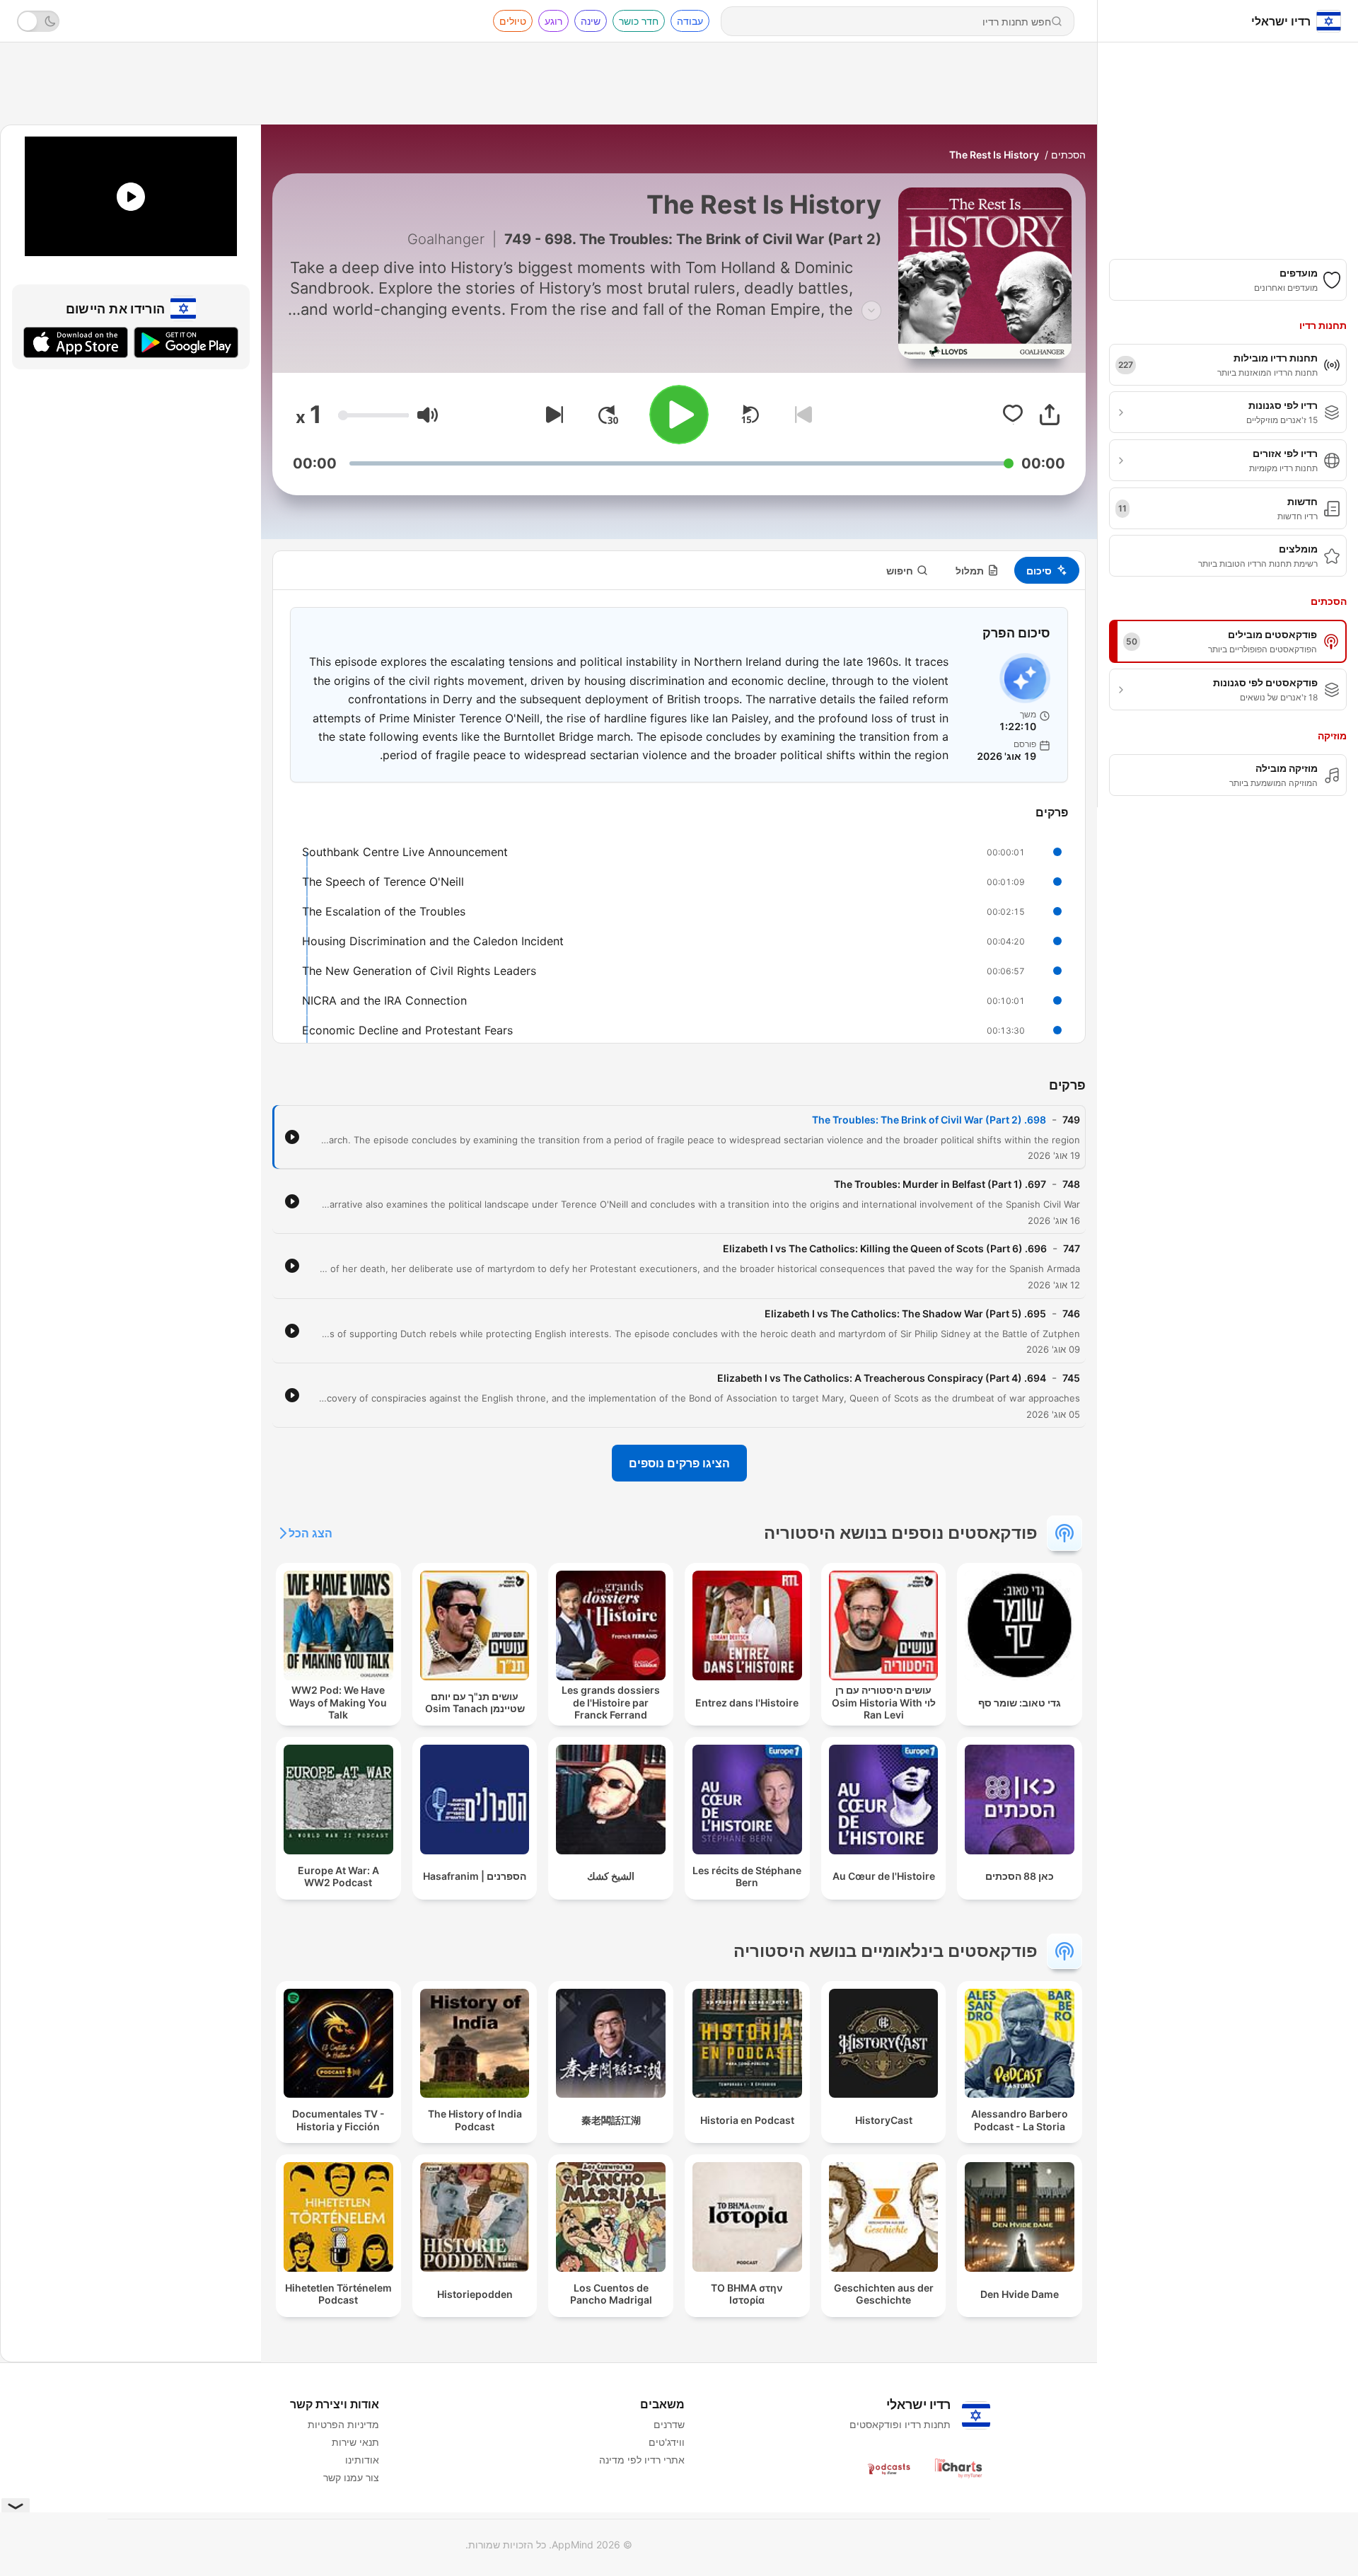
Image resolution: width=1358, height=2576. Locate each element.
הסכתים (1068, 155)
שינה (591, 21)
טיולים (513, 21)
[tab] (1047, 570)
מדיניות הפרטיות (343, 2424)
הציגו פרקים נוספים (679, 1463)
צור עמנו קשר (351, 2477)
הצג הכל (311, 1533)
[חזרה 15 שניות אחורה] (750, 415)
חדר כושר (639, 21)
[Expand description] (871, 311)
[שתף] (1050, 415)
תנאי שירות (355, 2442)
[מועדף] (1013, 415)
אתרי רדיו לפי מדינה (642, 2460)
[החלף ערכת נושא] (38, 21)
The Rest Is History (994, 155)
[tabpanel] (679, 816)
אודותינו (362, 2460)
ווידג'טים (667, 2442)
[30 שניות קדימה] (608, 415)
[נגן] (679, 415)
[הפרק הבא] (552, 415)
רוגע (553, 21)
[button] (428, 415)
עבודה (690, 21)
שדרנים (669, 2424)
